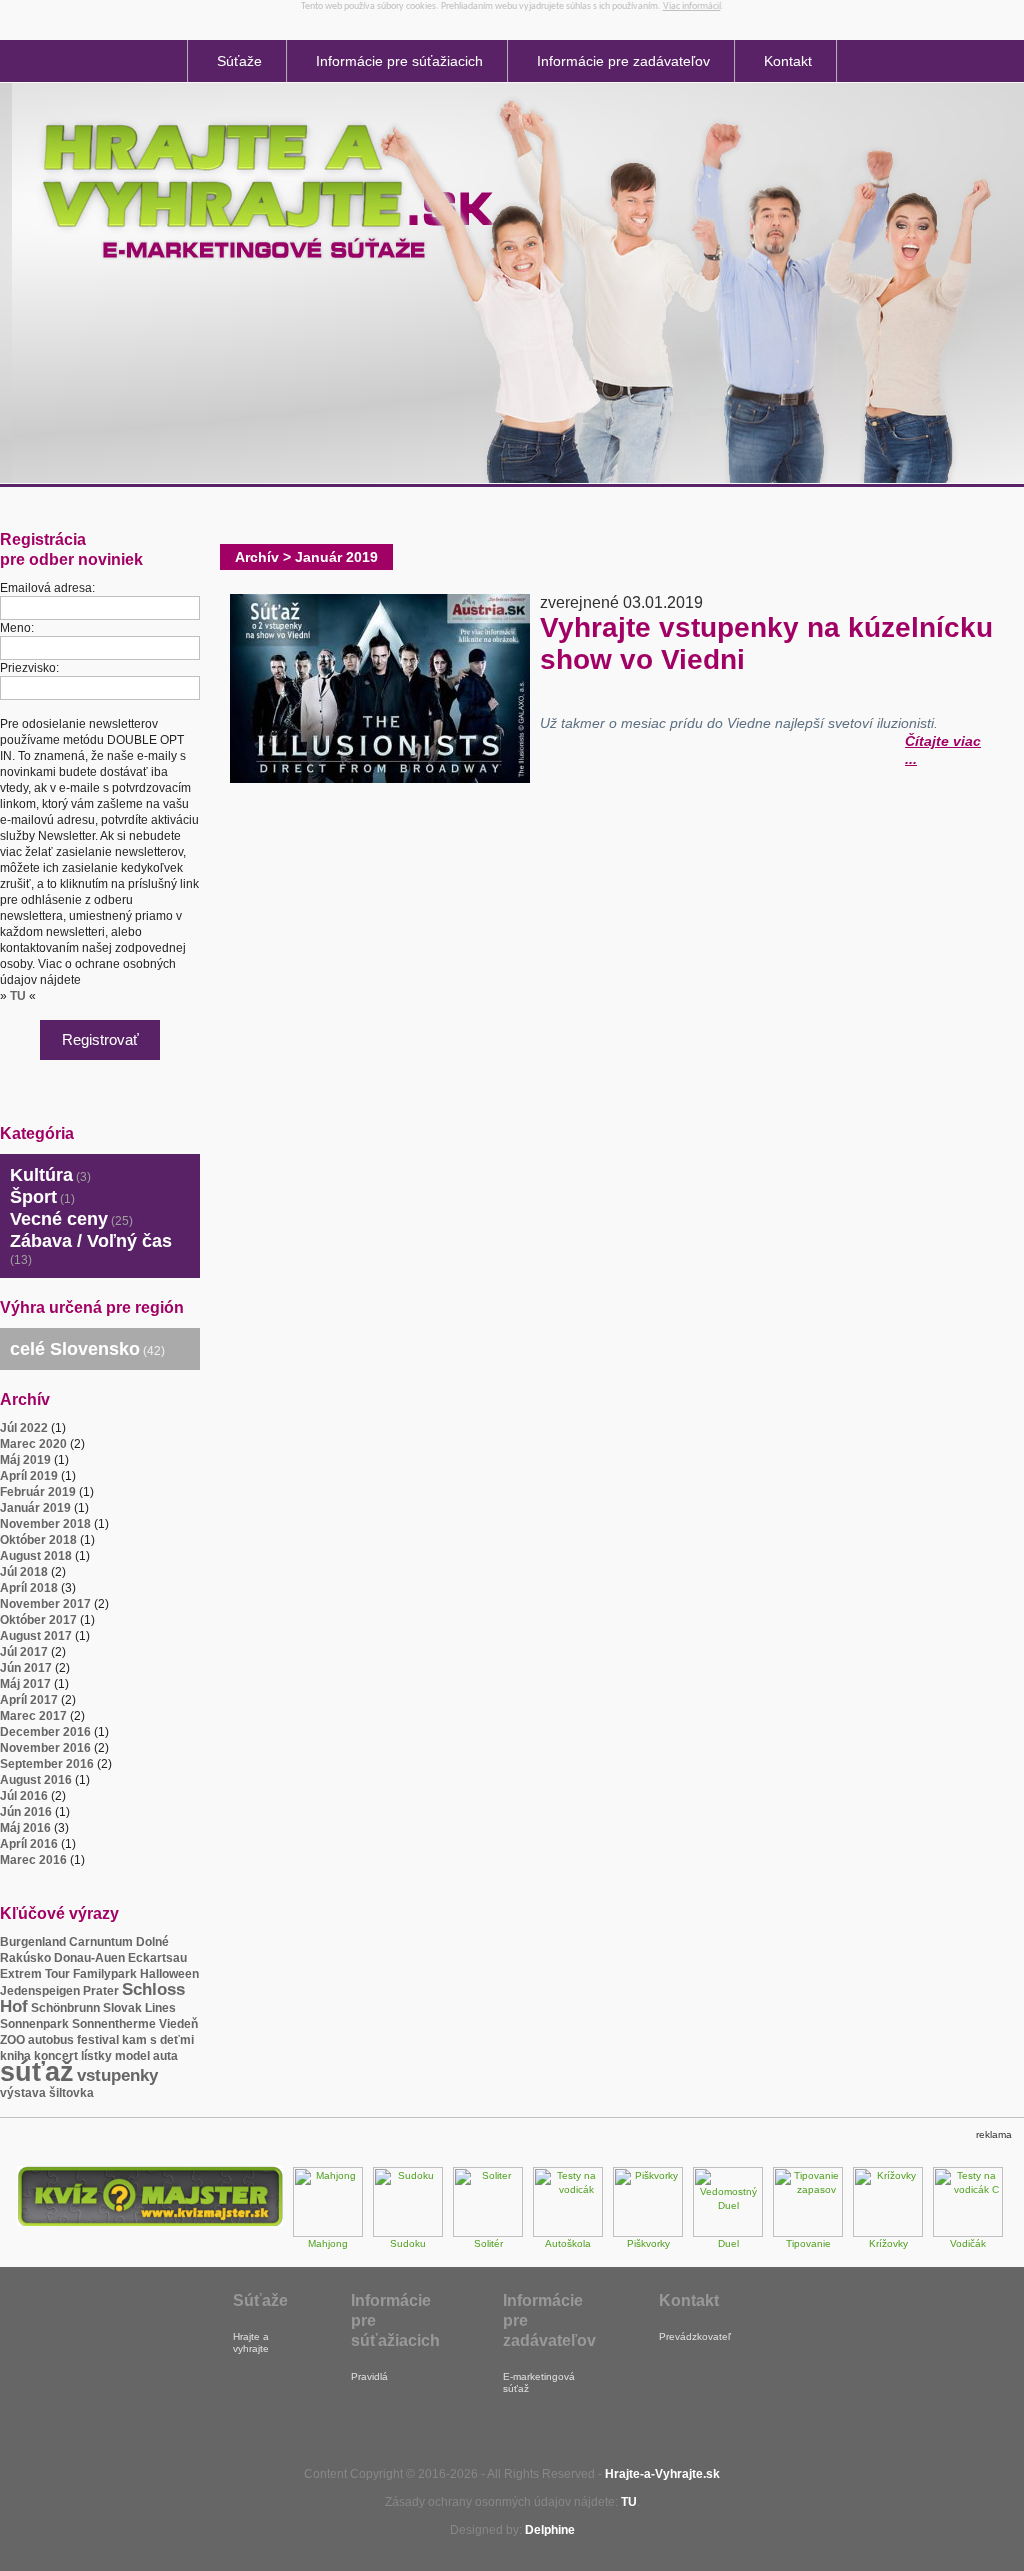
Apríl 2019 (29, 1476)
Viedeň (178, 2024)
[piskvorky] (648, 2233)
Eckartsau (157, 1958)
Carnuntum (101, 1942)
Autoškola (568, 2243)
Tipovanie (808, 2243)
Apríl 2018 (29, 1588)
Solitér (488, 2243)
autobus (51, 2040)
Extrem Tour (35, 1974)
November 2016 (45, 1748)
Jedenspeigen (40, 1991)
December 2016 (45, 1732)
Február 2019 (38, 1492)
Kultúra (41, 1175)
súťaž (37, 2072)
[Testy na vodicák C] (968, 2233)
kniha (15, 2056)
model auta (146, 2056)
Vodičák (968, 2243)
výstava (23, 2093)
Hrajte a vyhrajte (251, 2342)
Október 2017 (38, 1620)
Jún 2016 (26, 1812)
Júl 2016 (24, 1796)
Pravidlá (369, 2376)
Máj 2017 (25, 1684)
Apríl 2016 (29, 1844)
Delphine (550, 2530)
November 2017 (45, 1604)
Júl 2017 (24, 1652)
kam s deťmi (158, 2040)
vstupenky (117, 2075)
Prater (101, 1991)
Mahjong (328, 2243)
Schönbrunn (65, 2008)
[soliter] (488, 2233)
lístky (96, 2056)
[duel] (728, 2233)
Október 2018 (38, 1540)
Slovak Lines (139, 2008)
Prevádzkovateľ (695, 2336)
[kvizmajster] (150, 2222)
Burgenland (33, 1942)
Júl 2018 (24, 1572)
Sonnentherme (114, 2024)
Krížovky (888, 2243)
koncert (56, 2056)
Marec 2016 (33, 1860)
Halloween (169, 1974)
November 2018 (45, 1524)
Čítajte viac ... (943, 738)
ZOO (12, 2040)
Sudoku (408, 2243)
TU (18, 996)
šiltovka (71, 2093)
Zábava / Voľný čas (91, 1241)
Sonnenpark (34, 2024)
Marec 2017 (33, 1716)
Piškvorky (648, 2243)
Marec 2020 (33, 1444)
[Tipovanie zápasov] (808, 2233)
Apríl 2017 (29, 1700)
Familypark (105, 1974)
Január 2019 (35, 1508)
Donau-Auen (89, 1958)
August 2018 (36, 1556)
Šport (33, 1197)
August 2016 (36, 1780)
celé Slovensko (75, 1349)
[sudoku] (408, 2233)
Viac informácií (692, 6)
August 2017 (36, 1636)
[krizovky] (888, 2233)
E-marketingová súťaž (539, 2382)
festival (98, 2040)
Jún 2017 (26, 1668)
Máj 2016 (25, 1828)
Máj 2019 (25, 1460)
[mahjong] (328, 2233)
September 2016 (47, 1764)
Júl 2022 (24, 1428)
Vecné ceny (59, 1219)
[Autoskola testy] (568, 2233)
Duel (728, 2243)
